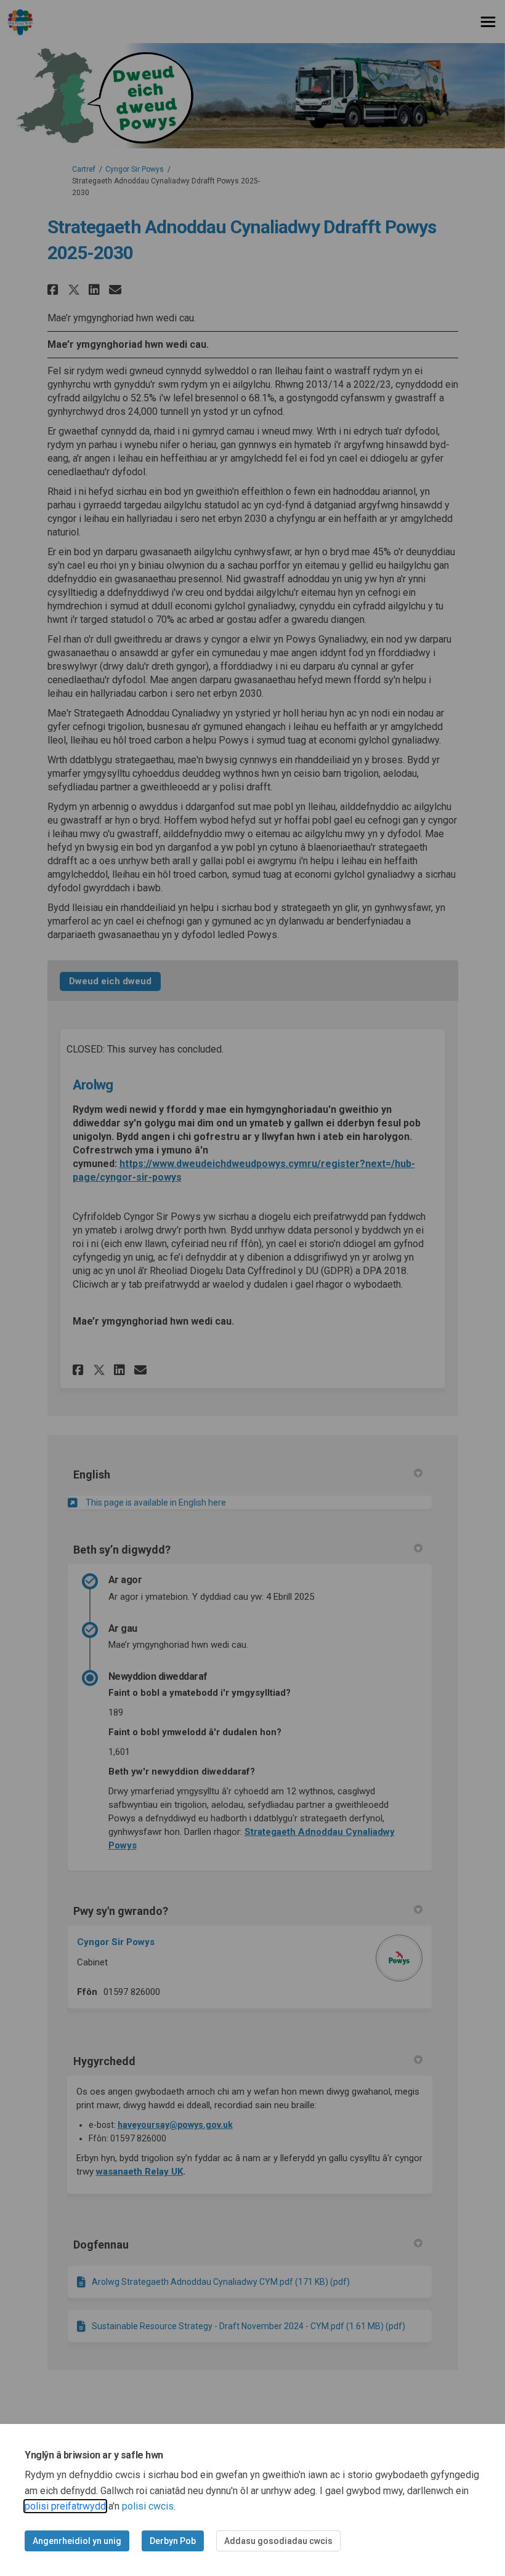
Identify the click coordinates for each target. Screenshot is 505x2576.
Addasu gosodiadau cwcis (278, 2541)
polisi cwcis (148, 2506)
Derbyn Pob (173, 2541)
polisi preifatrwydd (65, 2506)
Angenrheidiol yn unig (77, 2541)
